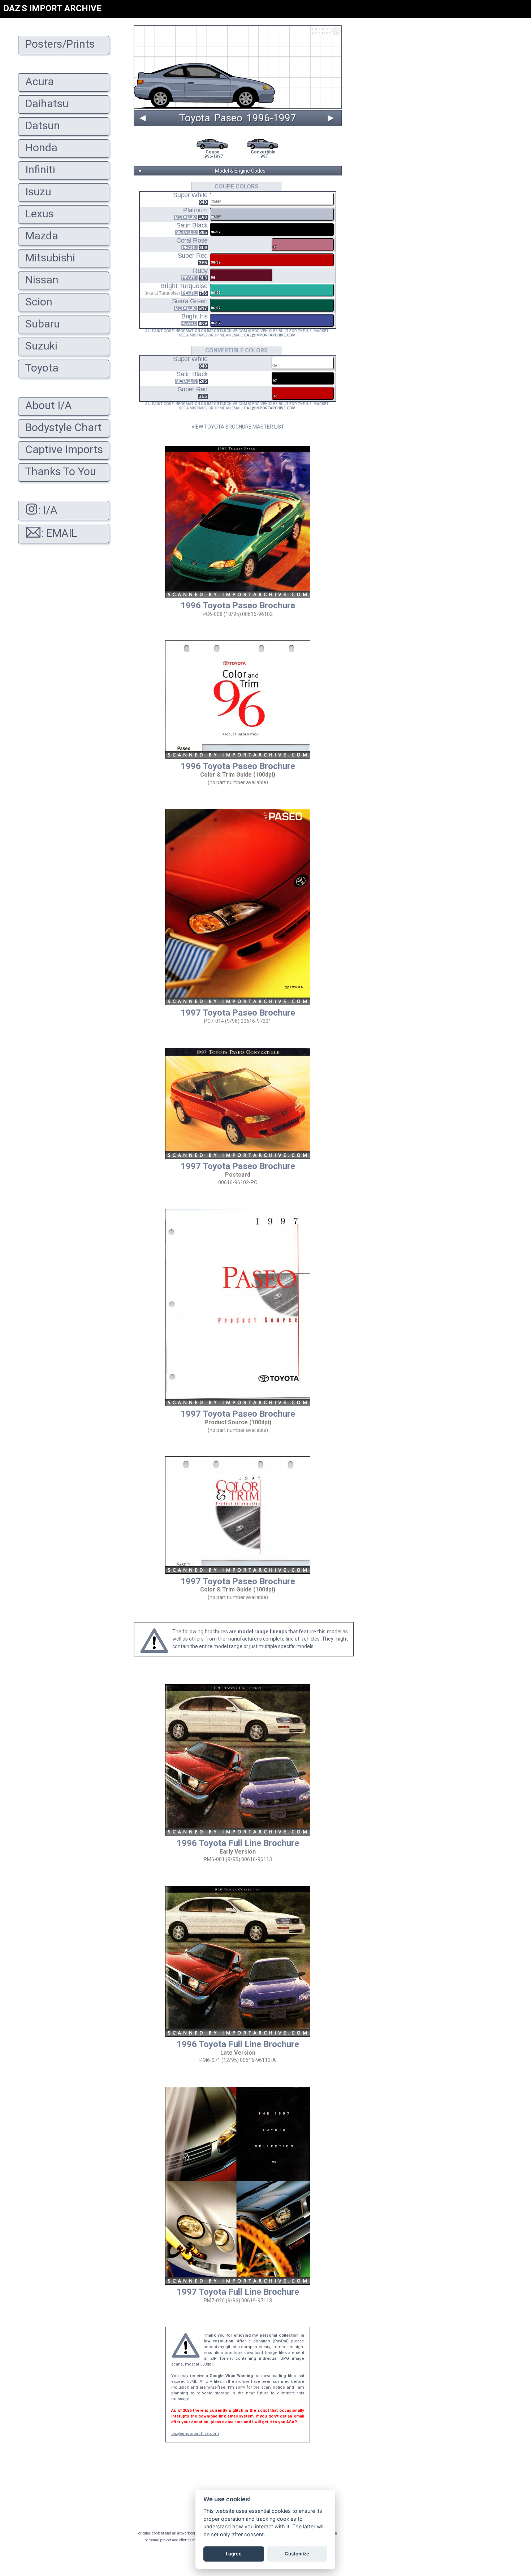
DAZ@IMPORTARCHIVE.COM (270, 335)
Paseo (228, 118)
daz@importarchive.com (195, 2434)
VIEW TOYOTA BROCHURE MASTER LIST (238, 427)
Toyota (195, 118)
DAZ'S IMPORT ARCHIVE (52, 8)
